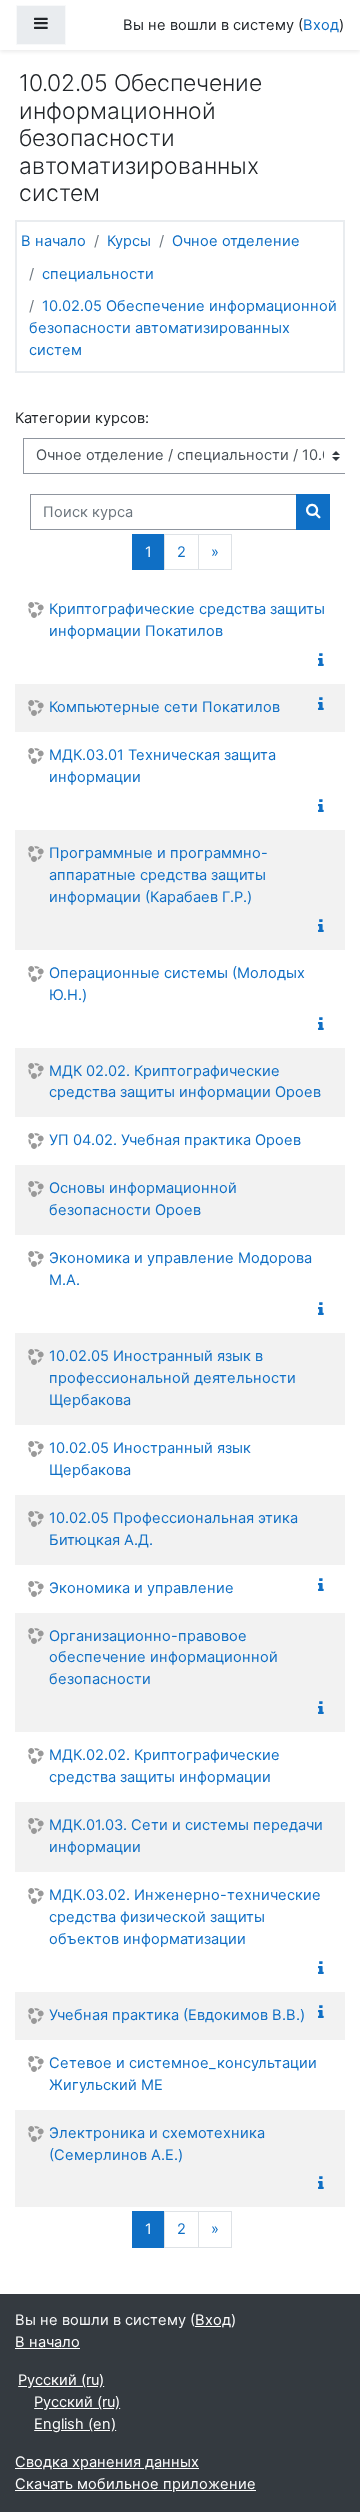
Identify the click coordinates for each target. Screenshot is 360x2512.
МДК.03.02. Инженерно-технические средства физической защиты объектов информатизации (185, 1917)
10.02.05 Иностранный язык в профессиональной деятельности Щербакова (172, 1378)
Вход (321, 25)
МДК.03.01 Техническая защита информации (162, 766)
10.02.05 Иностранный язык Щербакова (150, 1459)
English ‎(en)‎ (75, 2424)
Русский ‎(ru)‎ (61, 2380)
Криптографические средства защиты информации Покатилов (187, 620)
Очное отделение (236, 241)
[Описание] (325, 661)
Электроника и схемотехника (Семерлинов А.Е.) (157, 2144)
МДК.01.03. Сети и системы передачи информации (186, 1836)
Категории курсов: (82, 418)
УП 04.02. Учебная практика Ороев (175, 1140)
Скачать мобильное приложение (135, 2484)
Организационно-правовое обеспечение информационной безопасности (163, 1658)
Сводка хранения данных (107, 2462)
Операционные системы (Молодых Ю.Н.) (177, 984)
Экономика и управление (141, 1588)
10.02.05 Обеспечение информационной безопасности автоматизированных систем (183, 328)
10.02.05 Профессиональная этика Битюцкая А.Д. (173, 1529)
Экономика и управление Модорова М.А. (180, 1269)
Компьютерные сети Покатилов (164, 707)
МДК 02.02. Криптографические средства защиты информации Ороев (185, 1082)
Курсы (129, 241)
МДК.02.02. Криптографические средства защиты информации (164, 1766)
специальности (98, 274)
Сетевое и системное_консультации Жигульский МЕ (183, 2074)
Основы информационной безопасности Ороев (143, 1199)
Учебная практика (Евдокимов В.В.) (177, 2015)
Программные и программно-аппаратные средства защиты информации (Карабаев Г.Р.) (158, 875)
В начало (53, 241)
